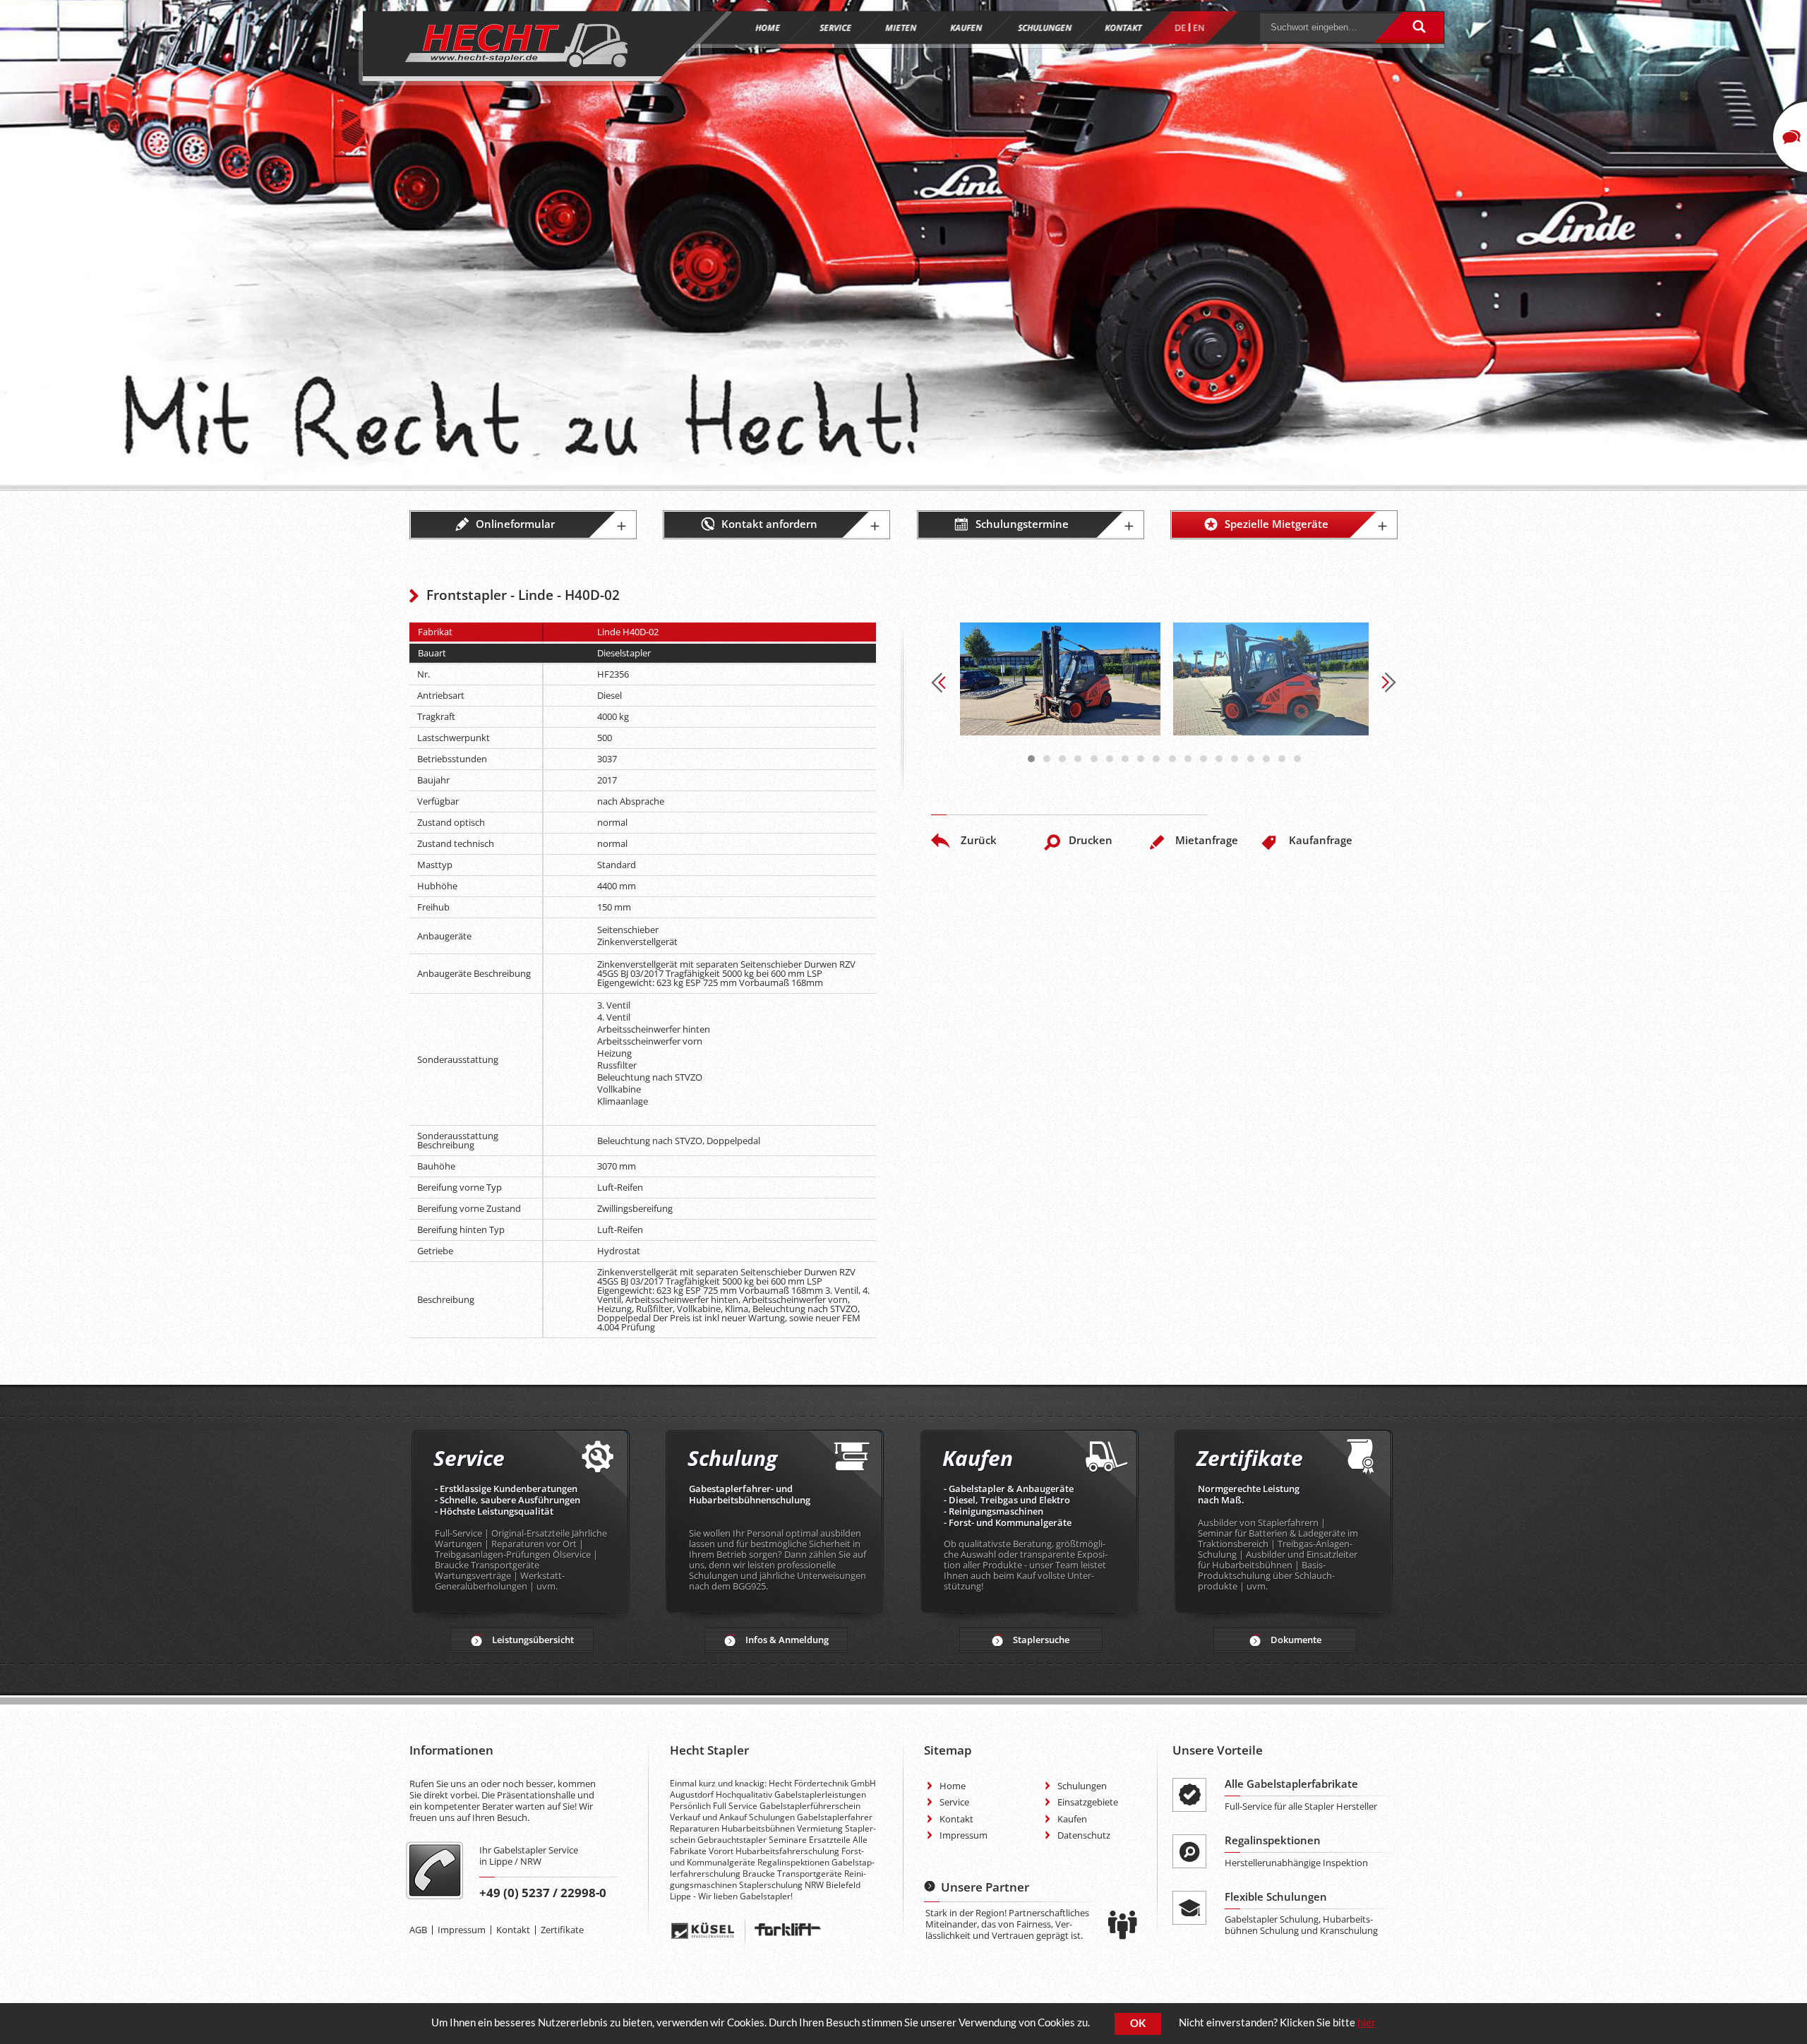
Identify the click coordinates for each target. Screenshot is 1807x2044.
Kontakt (513, 1930)
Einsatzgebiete (1088, 1802)
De (1180, 28)
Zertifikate (562, 1930)
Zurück (979, 840)
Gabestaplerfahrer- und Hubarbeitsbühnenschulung (750, 1494)
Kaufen (1072, 1819)
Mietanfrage (1207, 840)
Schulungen (1082, 1786)
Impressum (462, 1930)
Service (954, 1802)
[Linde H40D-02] (1060, 679)
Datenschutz (1084, 1835)
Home (953, 1786)
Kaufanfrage (1321, 840)
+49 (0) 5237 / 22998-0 (543, 1893)
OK (1138, 2023)
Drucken (1091, 840)
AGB (418, 1930)
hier (1367, 2022)
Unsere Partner (985, 1887)
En (1199, 28)
